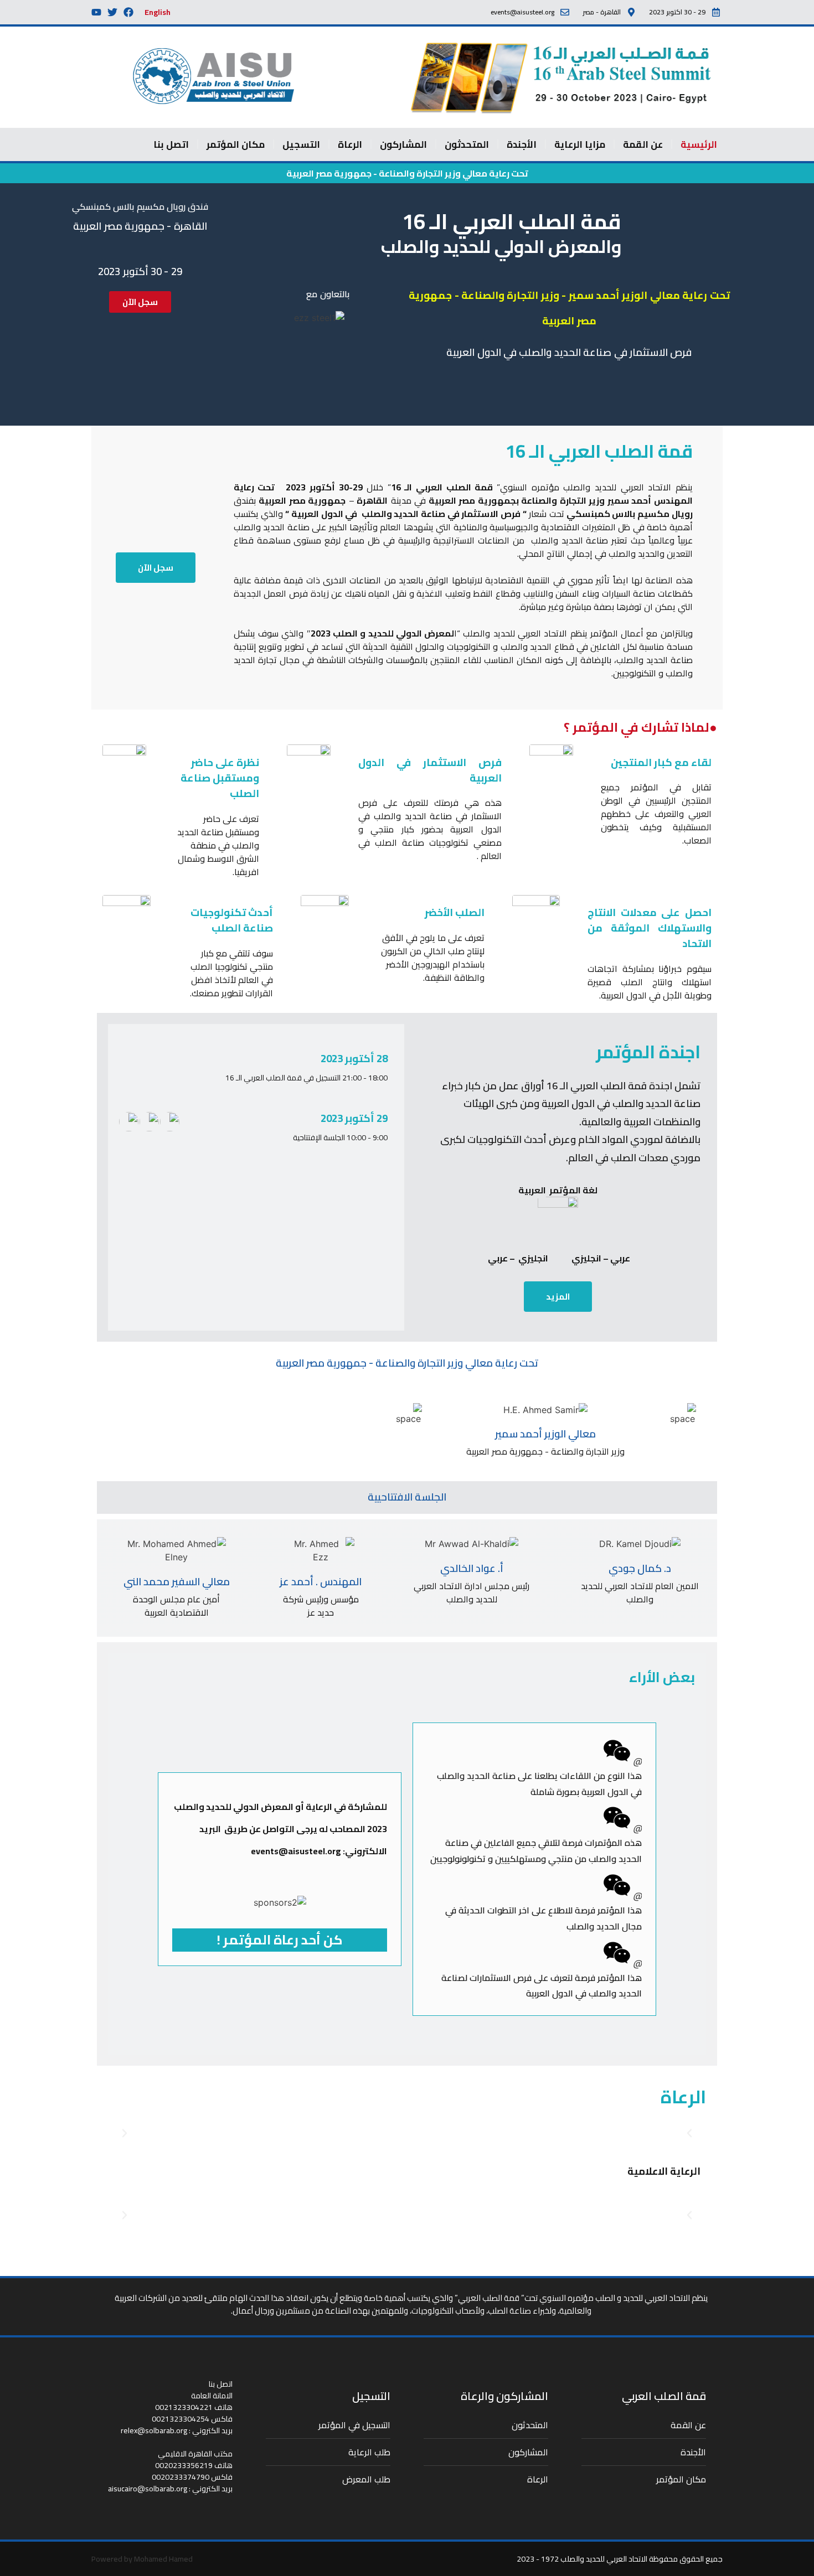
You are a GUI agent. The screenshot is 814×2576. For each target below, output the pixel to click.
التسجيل (301, 144)
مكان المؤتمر (236, 144)
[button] (125, 2133)
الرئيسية (699, 144)
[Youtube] (96, 12)
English (158, 12)
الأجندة (522, 144)
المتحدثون (467, 144)
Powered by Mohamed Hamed (142, 2559)
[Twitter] (112, 12)
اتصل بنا (171, 144)
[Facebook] (128, 12)
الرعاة (350, 144)
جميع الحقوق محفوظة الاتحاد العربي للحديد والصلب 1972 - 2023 (620, 2559)
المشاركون (403, 144)
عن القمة (643, 144)
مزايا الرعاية (580, 144)
